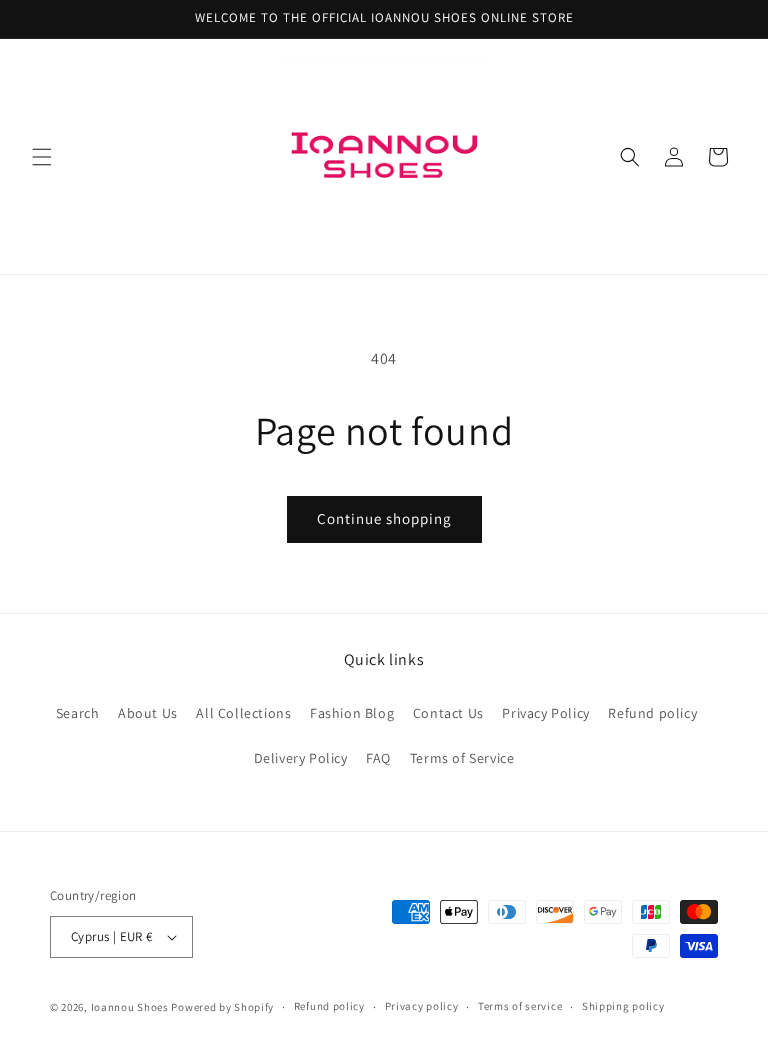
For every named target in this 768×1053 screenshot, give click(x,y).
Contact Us (448, 713)
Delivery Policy (301, 758)
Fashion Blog (352, 713)
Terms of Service (462, 758)
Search (78, 713)
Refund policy (652, 713)
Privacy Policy (545, 713)
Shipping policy (623, 1006)
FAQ (378, 758)
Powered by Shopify (222, 1007)
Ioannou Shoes (130, 1007)
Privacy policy (422, 1006)
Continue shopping (384, 518)
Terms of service (520, 1006)
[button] (42, 157)
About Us (148, 713)
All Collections (243, 713)
